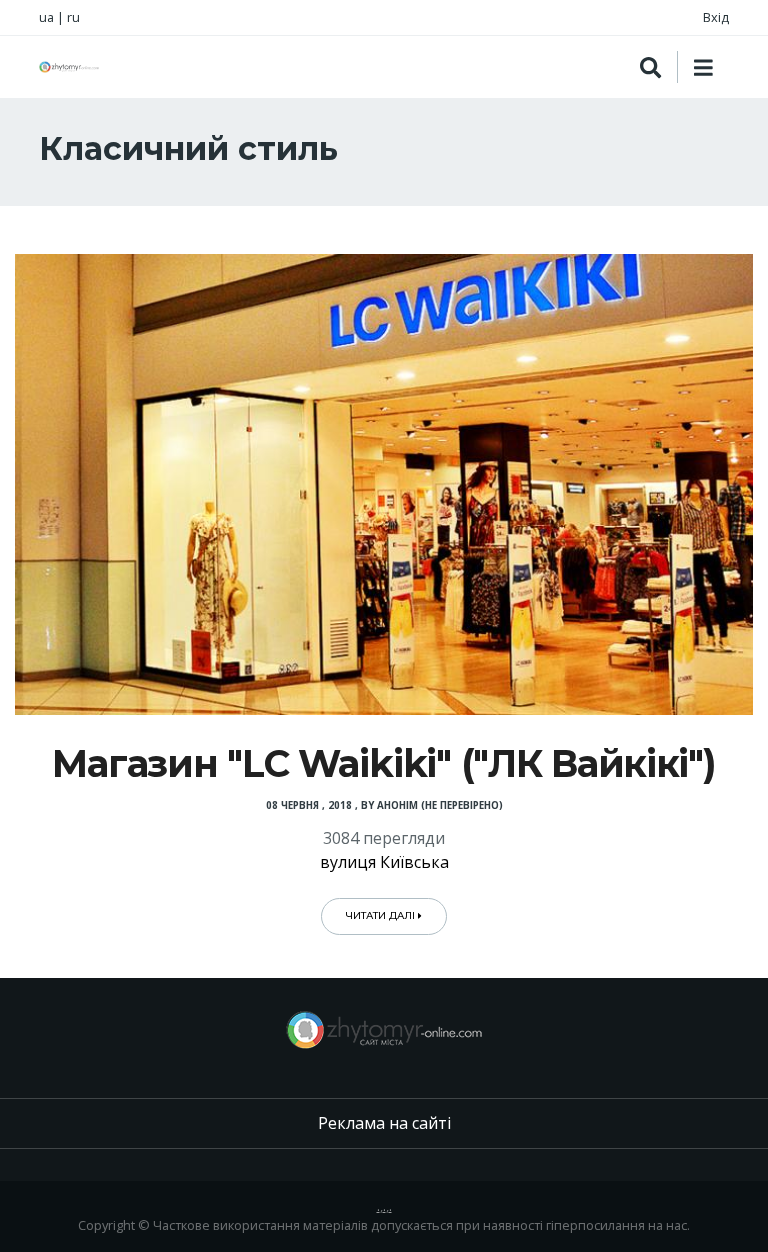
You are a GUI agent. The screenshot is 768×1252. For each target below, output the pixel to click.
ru (73, 17)
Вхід (716, 17)
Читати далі (382, 915)
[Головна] (69, 67)
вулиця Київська (384, 862)
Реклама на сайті (384, 1123)
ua (46, 17)
